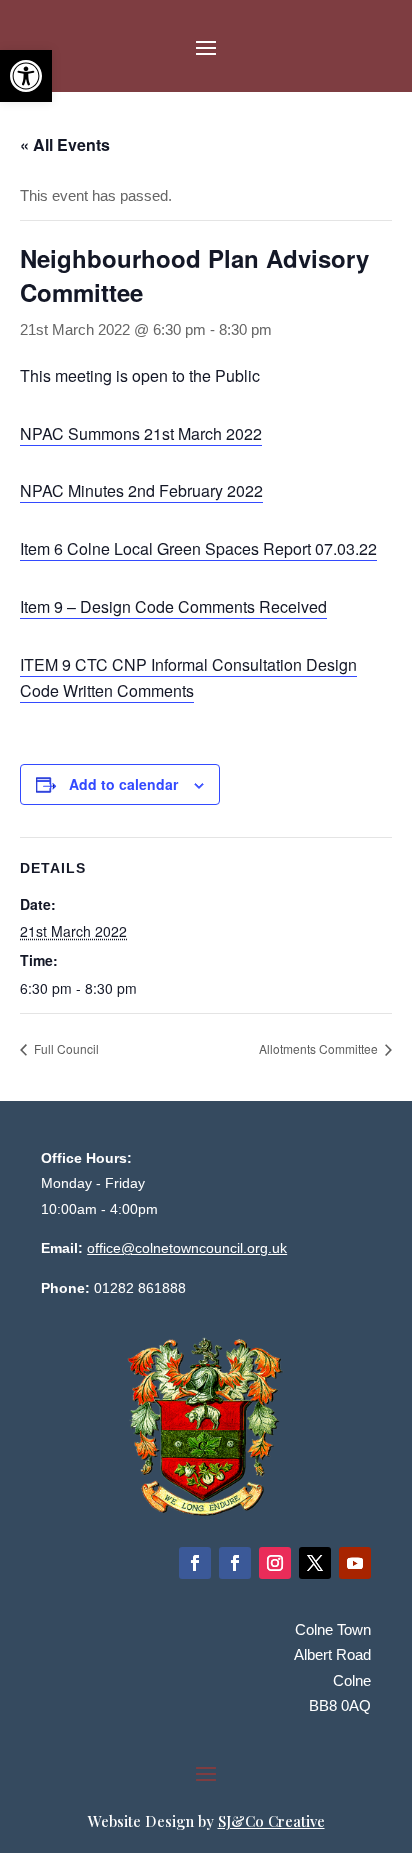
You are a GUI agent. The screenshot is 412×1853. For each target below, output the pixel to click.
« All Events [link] (65, 144)
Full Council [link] (66, 1048)
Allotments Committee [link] (320, 1048)
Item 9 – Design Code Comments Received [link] (173, 606)
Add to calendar (123, 784)
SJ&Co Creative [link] (271, 1821)
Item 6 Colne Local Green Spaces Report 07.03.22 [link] (198, 548)
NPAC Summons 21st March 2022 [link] (141, 433)
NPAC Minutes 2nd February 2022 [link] (141, 490)
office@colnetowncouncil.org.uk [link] (187, 1248)
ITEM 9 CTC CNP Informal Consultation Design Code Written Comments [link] (188, 677)
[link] (26, 76)
